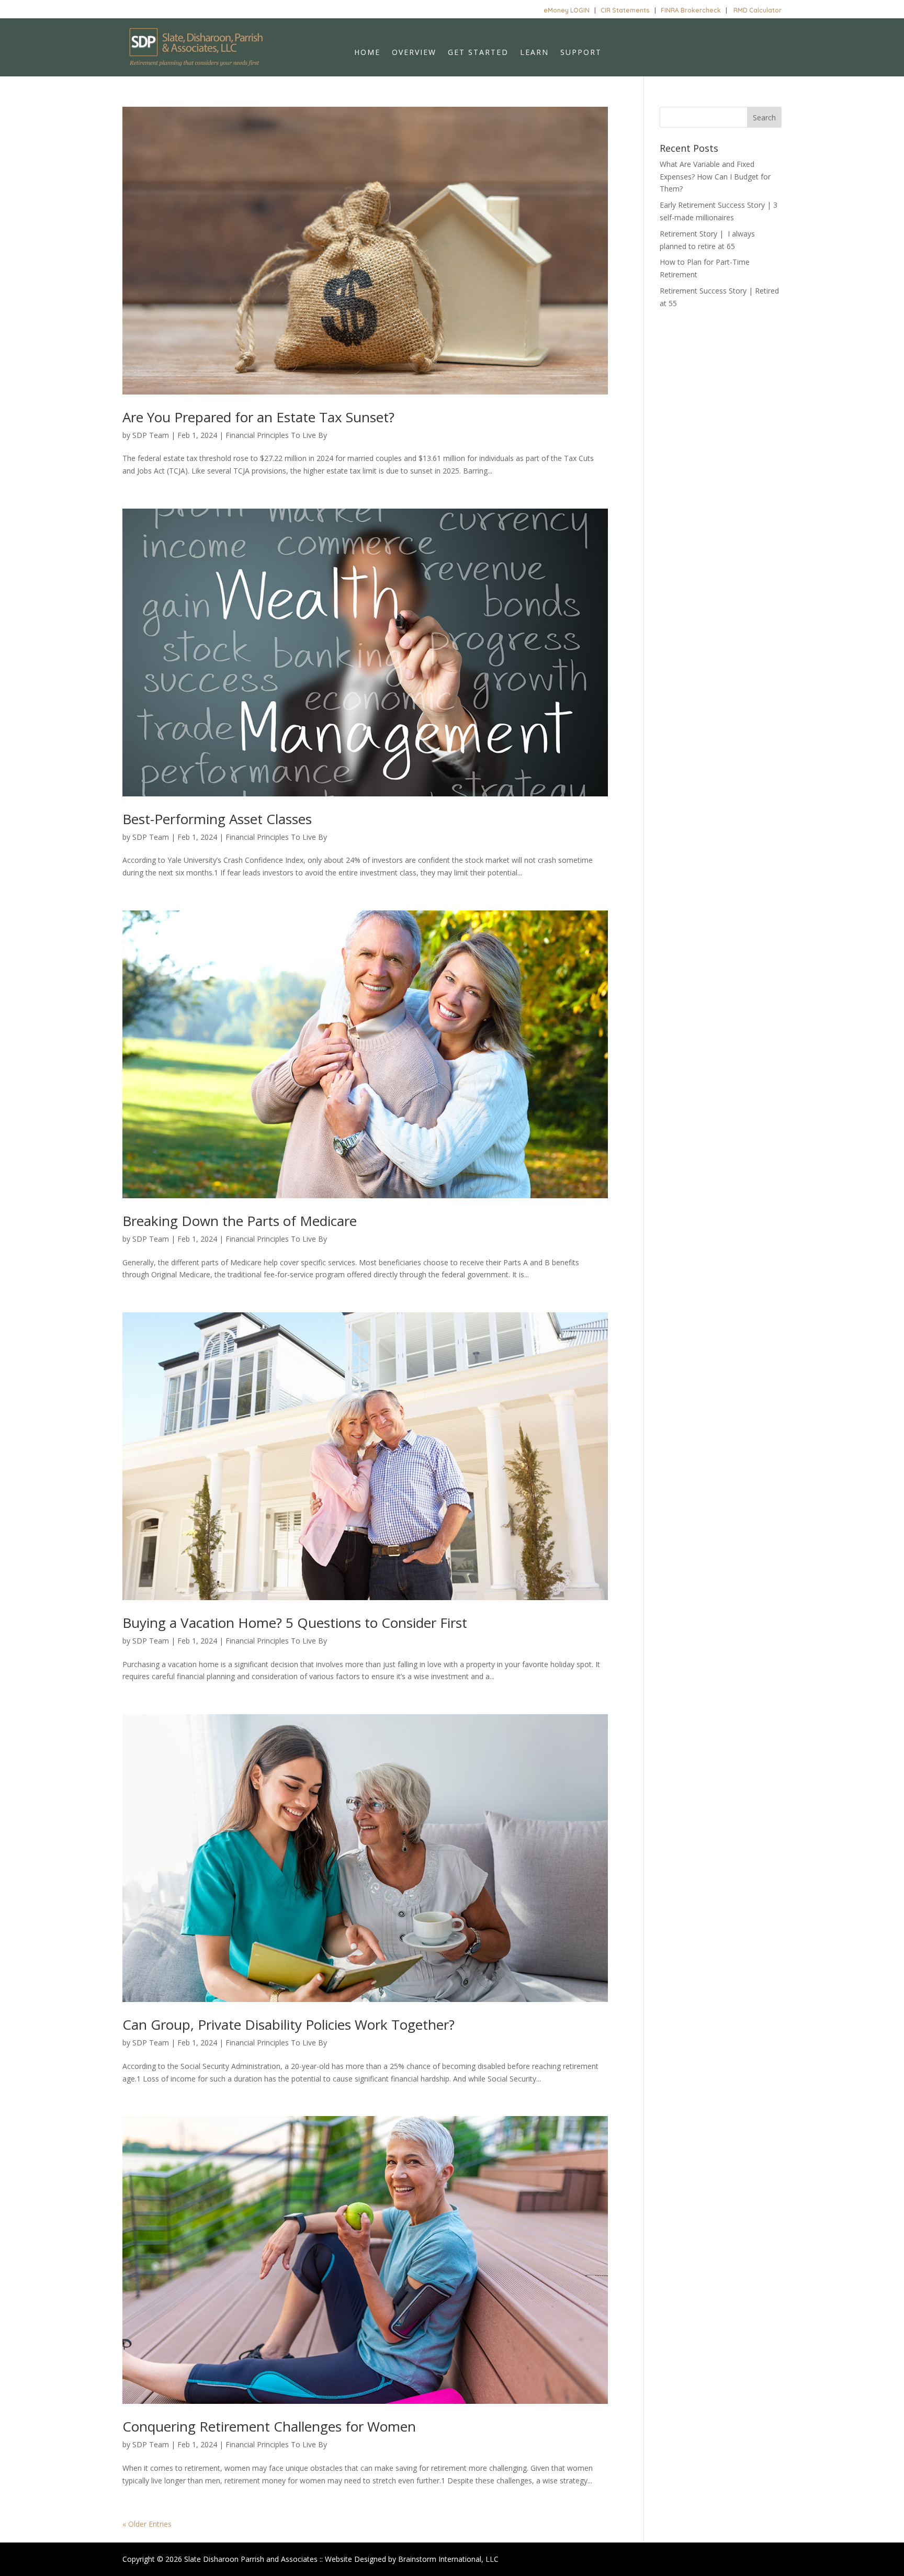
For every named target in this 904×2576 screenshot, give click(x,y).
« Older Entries (147, 2524)
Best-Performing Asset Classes (217, 819)
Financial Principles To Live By (276, 435)
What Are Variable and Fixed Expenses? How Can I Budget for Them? (715, 177)
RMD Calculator (758, 10)
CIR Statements (625, 10)
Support (581, 53)
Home (367, 53)
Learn (534, 53)
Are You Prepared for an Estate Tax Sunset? (258, 417)
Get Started (478, 53)
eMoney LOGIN (567, 10)
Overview (414, 53)
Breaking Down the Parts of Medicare (240, 1221)
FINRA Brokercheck (691, 10)
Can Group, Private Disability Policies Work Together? (289, 2024)
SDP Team (151, 435)
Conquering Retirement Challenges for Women (269, 2426)
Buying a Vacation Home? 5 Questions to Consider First (295, 1623)
